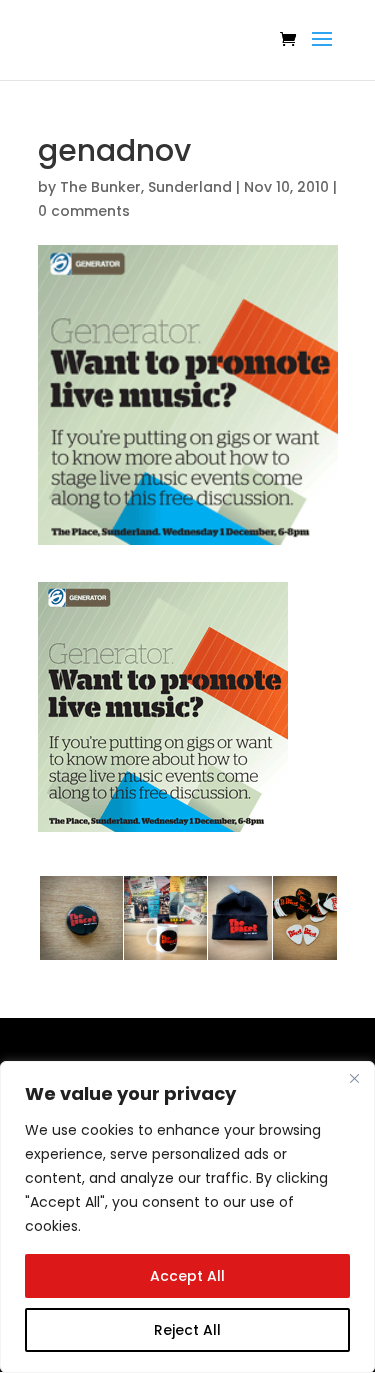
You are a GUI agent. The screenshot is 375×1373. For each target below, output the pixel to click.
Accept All (187, 1276)
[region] (187, 1217)
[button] (163, 707)
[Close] (354, 1078)
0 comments (84, 211)
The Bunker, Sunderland (146, 187)
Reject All (187, 1330)
